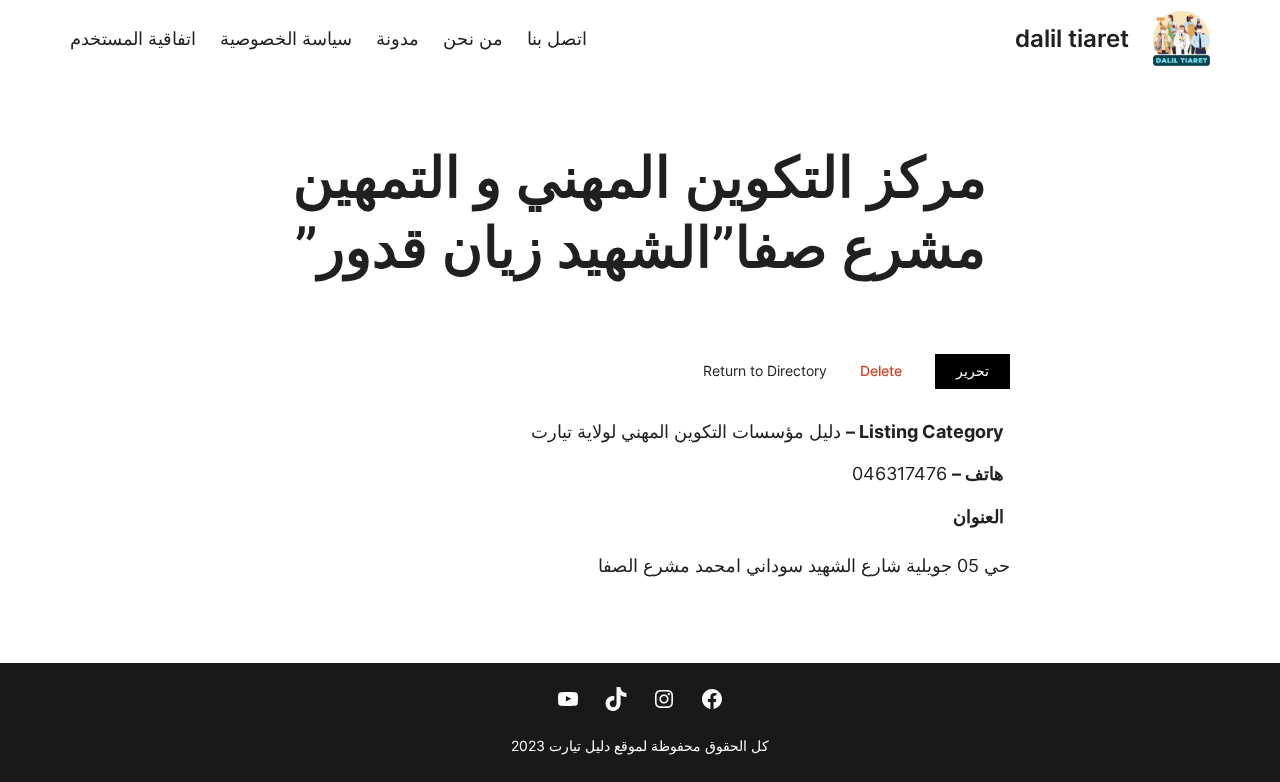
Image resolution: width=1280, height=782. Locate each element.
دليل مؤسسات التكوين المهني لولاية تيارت (686, 431)
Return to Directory (765, 371)
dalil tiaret (1072, 38)
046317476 (899, 473)
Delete (881, 371)
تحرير (972, 371)
